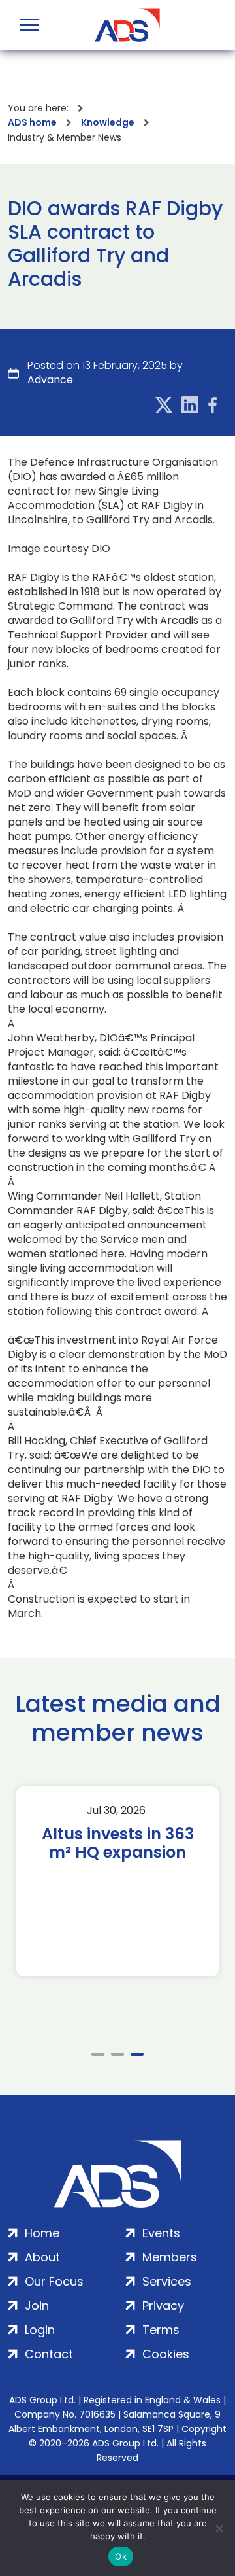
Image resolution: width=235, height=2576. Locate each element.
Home (42, 2233)
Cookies (166, 2354)
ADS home (32, 122)
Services (167, 2281)
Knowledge (108, 122)
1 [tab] (98, 2054)
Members (170, 2257)
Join (37, 2306)
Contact (49, 2354)
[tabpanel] (117, 1881)
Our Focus (54, 2281)
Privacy (163, 2306)
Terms (161, 2330)
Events (161, 2233)
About (42, 2257)
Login (40, 2330)
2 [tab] (117, 2054)
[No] (219, 2528)
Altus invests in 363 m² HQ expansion (118, 1843)
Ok (121, 2556)
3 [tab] (137, 2054)
